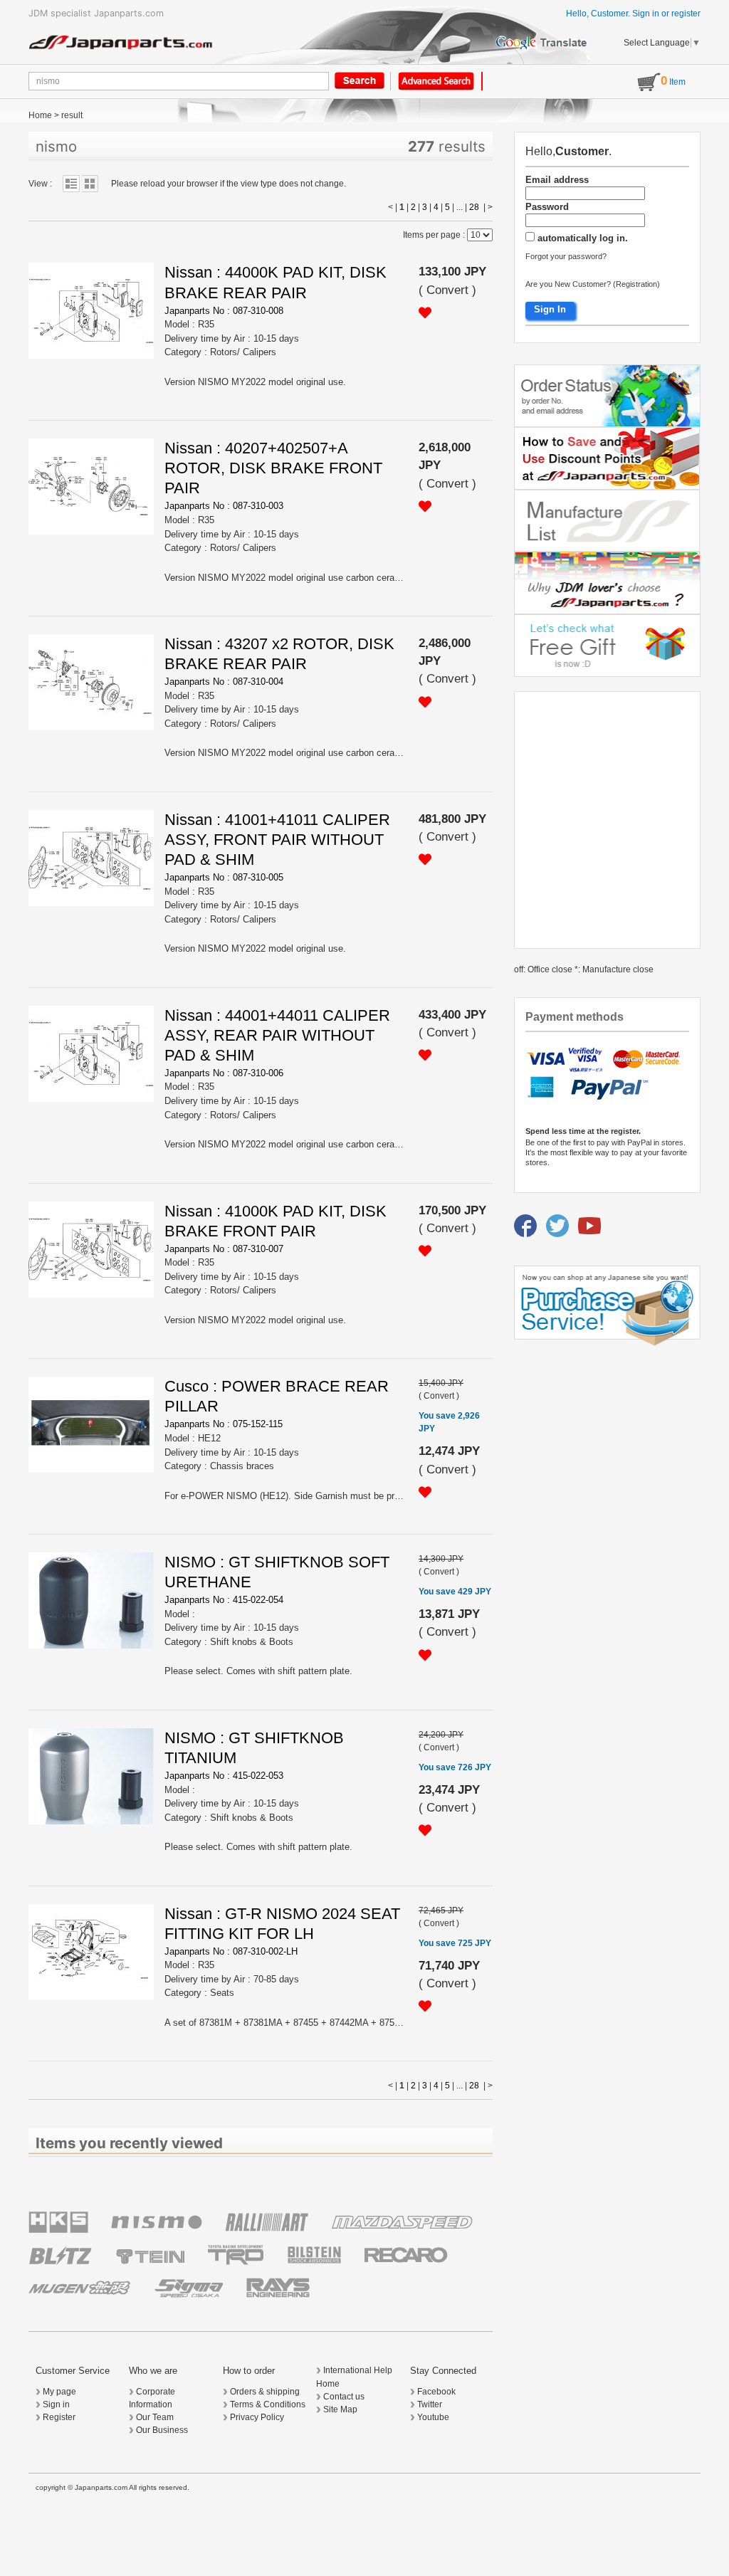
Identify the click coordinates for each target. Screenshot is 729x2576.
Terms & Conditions (268, 2404)
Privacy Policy (257, 2417)
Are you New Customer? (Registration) (593, 284)
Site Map (340, 2409)
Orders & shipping (265, 2392)
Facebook (436, 2392)
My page (59, 2392)
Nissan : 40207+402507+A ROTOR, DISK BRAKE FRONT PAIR (273, 468)
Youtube (433, 2417)
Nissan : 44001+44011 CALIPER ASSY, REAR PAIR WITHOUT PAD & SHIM (277, 1035)
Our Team (155, 2417)
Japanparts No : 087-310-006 (224, 1073)
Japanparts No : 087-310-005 (224, 877)
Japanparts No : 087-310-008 (224, 311)
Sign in (646, 14)
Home (40, 115)
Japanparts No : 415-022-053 (224, 1776)
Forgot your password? (566, 256)
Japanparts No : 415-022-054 (224, 1600)
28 (474, 207)
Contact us (344, 2397)
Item (673, 82)
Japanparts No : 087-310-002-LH (231, 1951)
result (72, 115)
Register (59, 2417)
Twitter (430, 2404)
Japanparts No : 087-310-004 (224, 682)
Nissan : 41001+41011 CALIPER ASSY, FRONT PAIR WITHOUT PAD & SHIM (277, 840)
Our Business (162, 2430)
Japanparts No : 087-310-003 (224, 506)
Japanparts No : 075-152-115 (224, 1424)
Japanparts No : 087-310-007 (224, 1249)
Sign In (550, 309)
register (686, 14)
